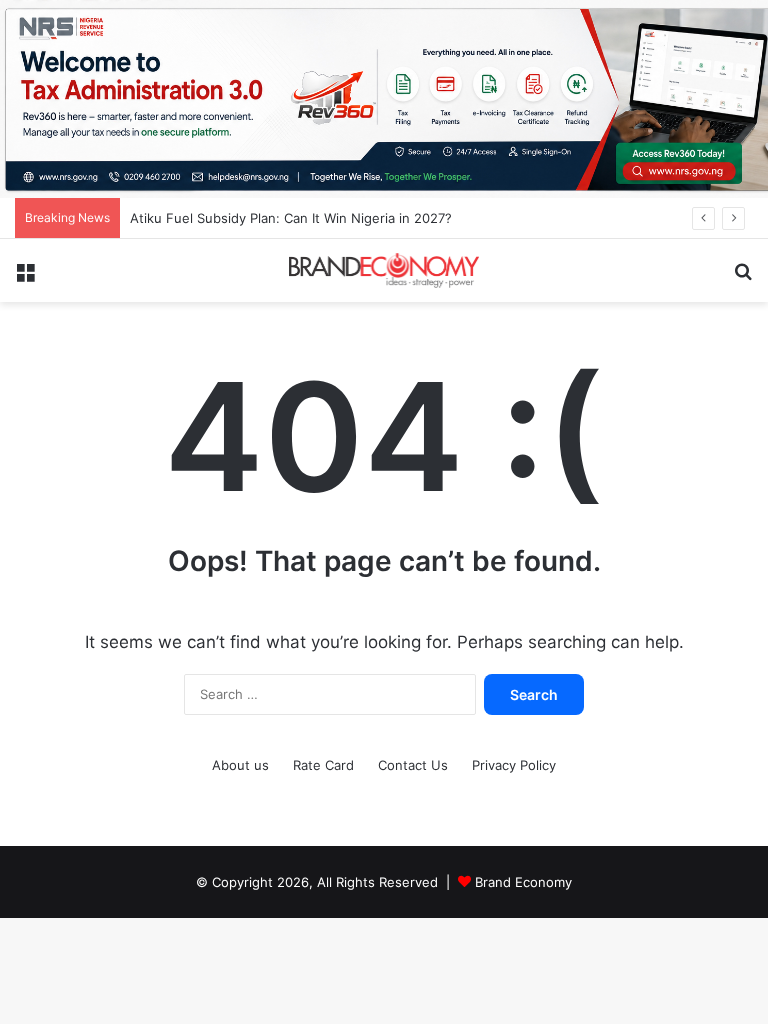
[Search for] (743, 277)
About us (240, 765)
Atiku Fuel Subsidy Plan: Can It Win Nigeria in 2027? (291, 218)
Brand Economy (523, 882)
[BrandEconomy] (384, 270)
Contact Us (413, 765)
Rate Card (323, 765)
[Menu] (25, 277)
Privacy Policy (514, 765)
